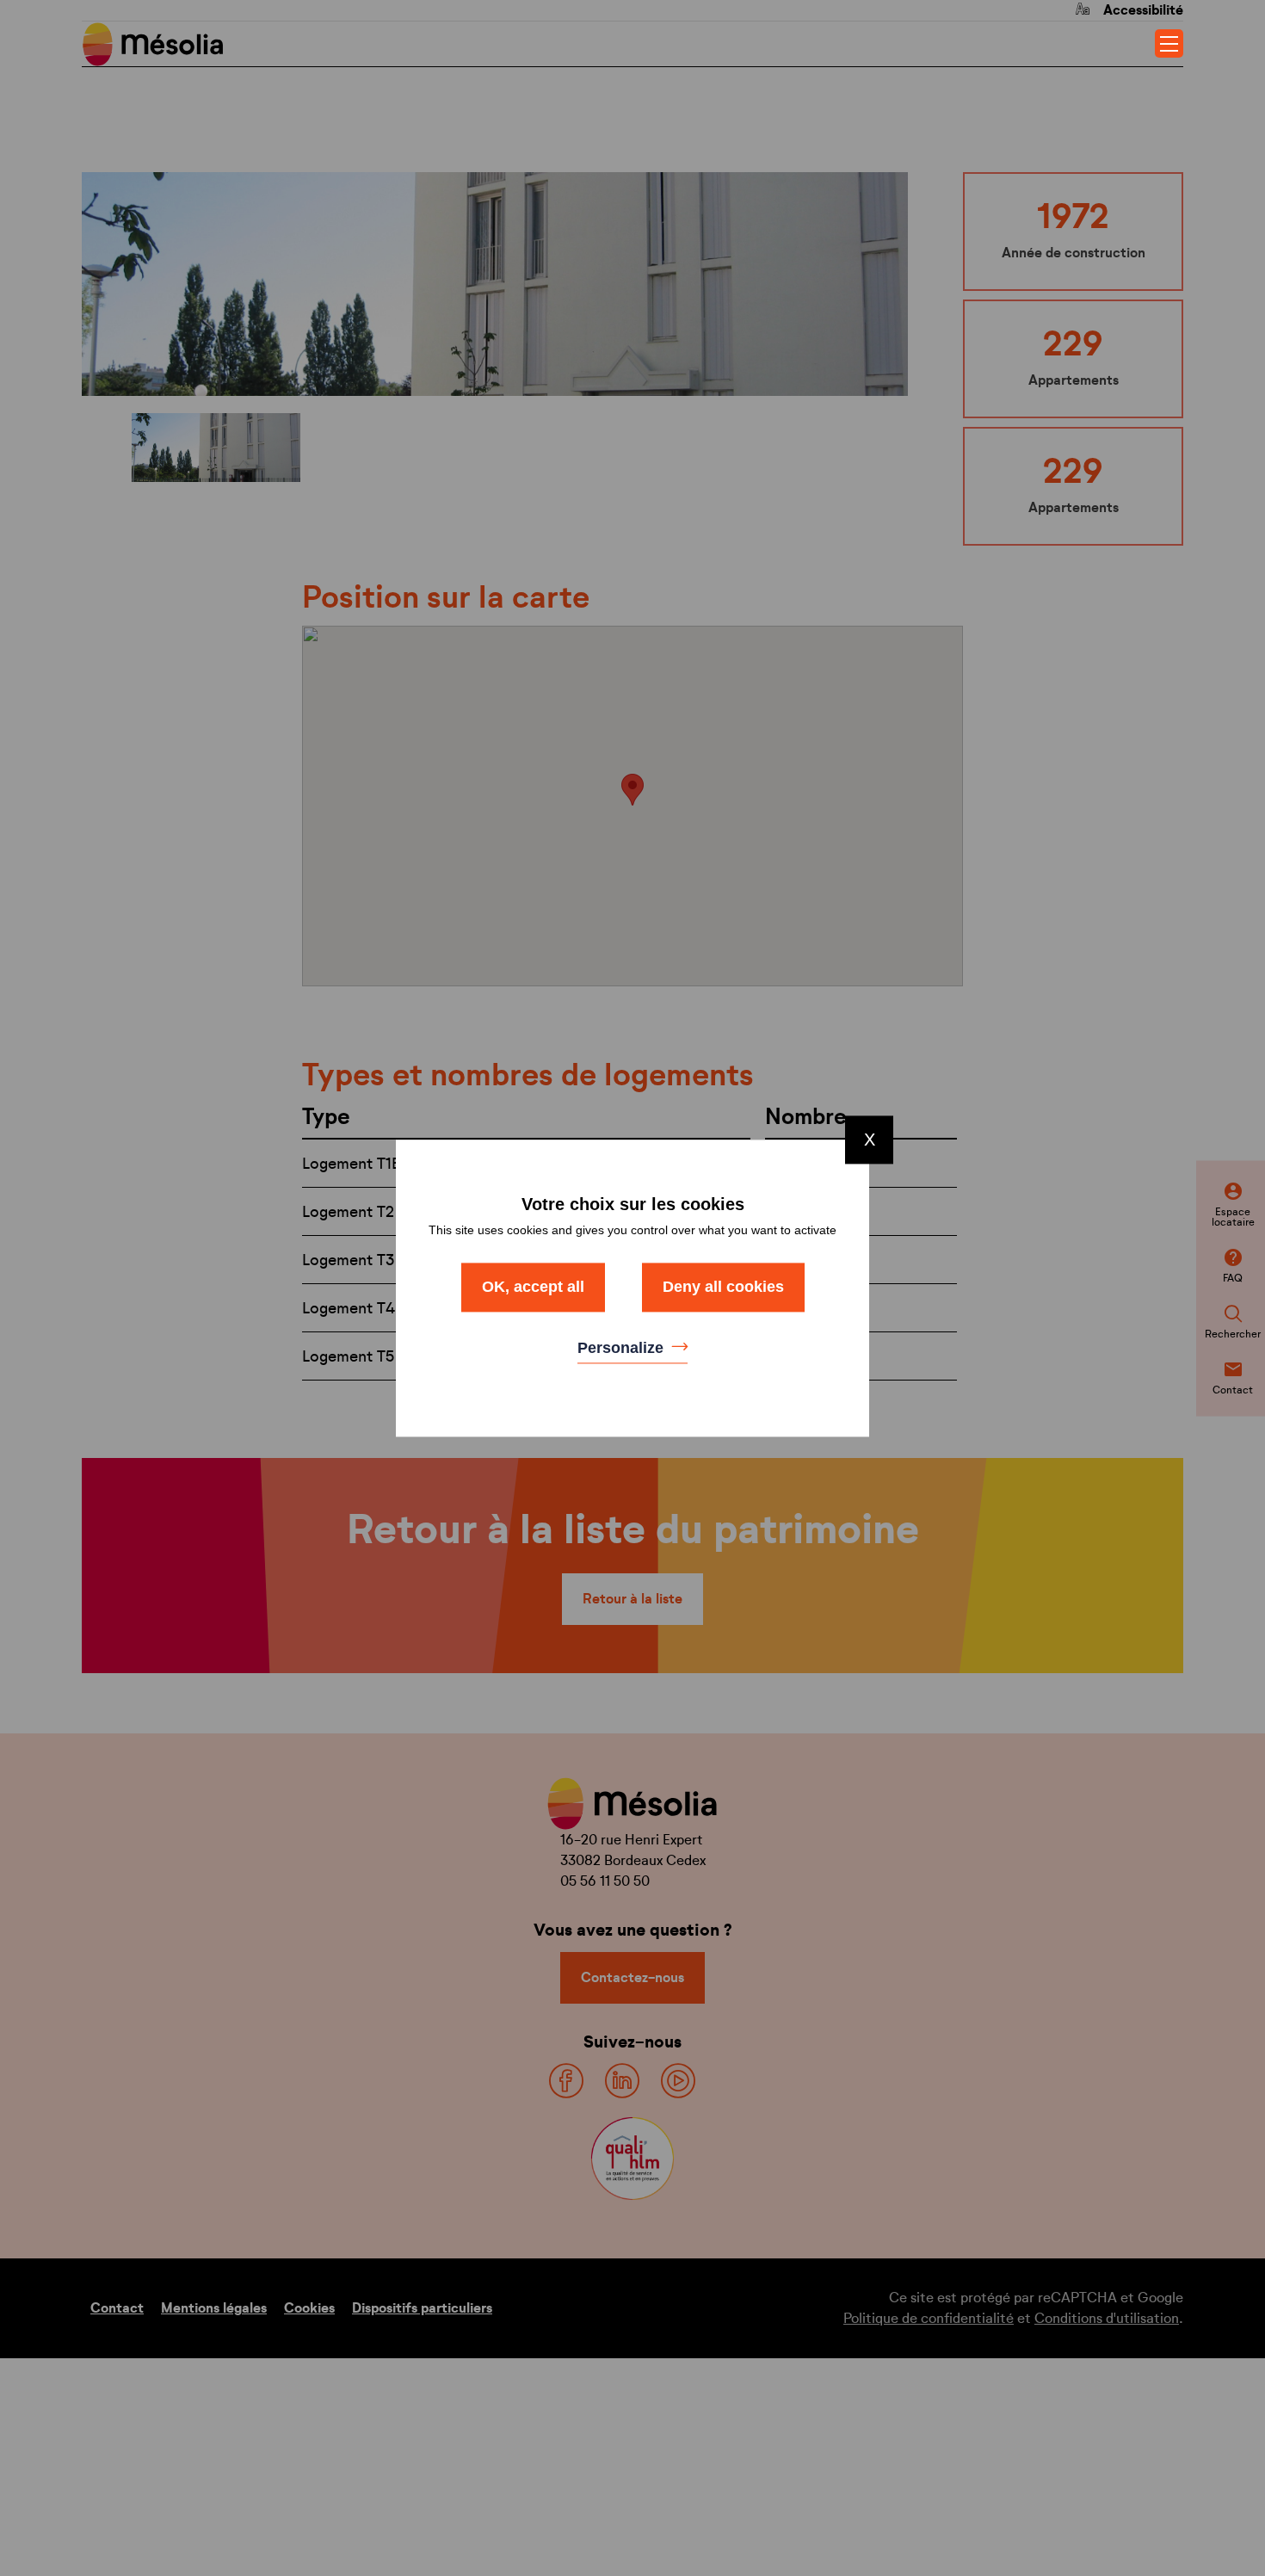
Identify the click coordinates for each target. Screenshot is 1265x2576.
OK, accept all (533, 1287)
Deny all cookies (723, 1287)
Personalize (623, 1349)
